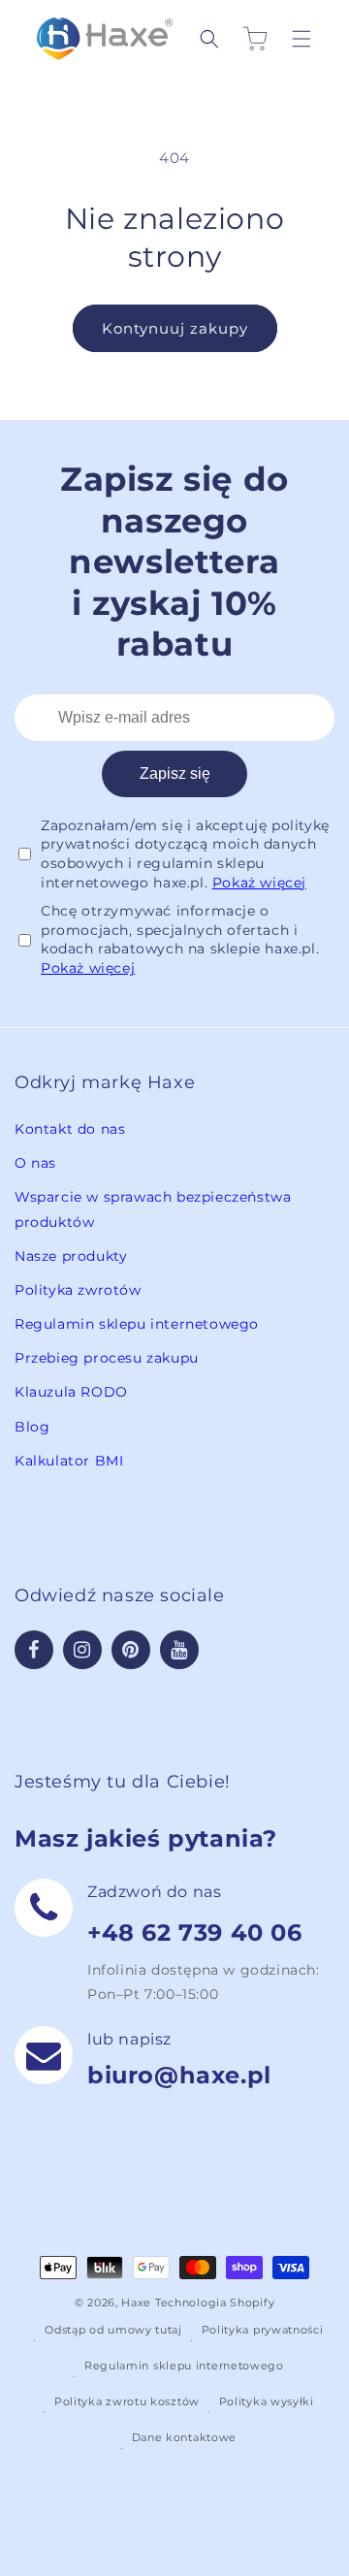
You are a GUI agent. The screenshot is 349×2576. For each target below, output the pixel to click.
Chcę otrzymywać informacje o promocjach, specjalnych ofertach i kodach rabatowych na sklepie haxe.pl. (180, 939)
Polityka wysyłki (267, 2401)
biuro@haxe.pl (179, 2075)
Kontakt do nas (70, 1129)
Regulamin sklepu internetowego (137, 1324)
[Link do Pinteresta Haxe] (131, 1650)
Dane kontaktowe (185, 2437)
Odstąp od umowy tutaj (113, 2330)
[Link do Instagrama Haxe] (82, 1650)
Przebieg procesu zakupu (107, 1358)
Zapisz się (175, 773)
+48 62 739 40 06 (195, 1932)
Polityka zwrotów (78, 1290)
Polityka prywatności (263, 2330)
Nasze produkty (71, 1256)
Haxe (136, 2302)
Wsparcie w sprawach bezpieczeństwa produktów (153, 1209)
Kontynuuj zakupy (175, 328)
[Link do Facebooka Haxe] (34, 1650)
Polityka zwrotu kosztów (127, 2401)
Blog (32, 1427)
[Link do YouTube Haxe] (179, 1650)
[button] (214, 39)
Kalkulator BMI (69, 1461)
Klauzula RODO (71, 1392)
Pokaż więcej (259, 883)
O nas (35, 1163)
